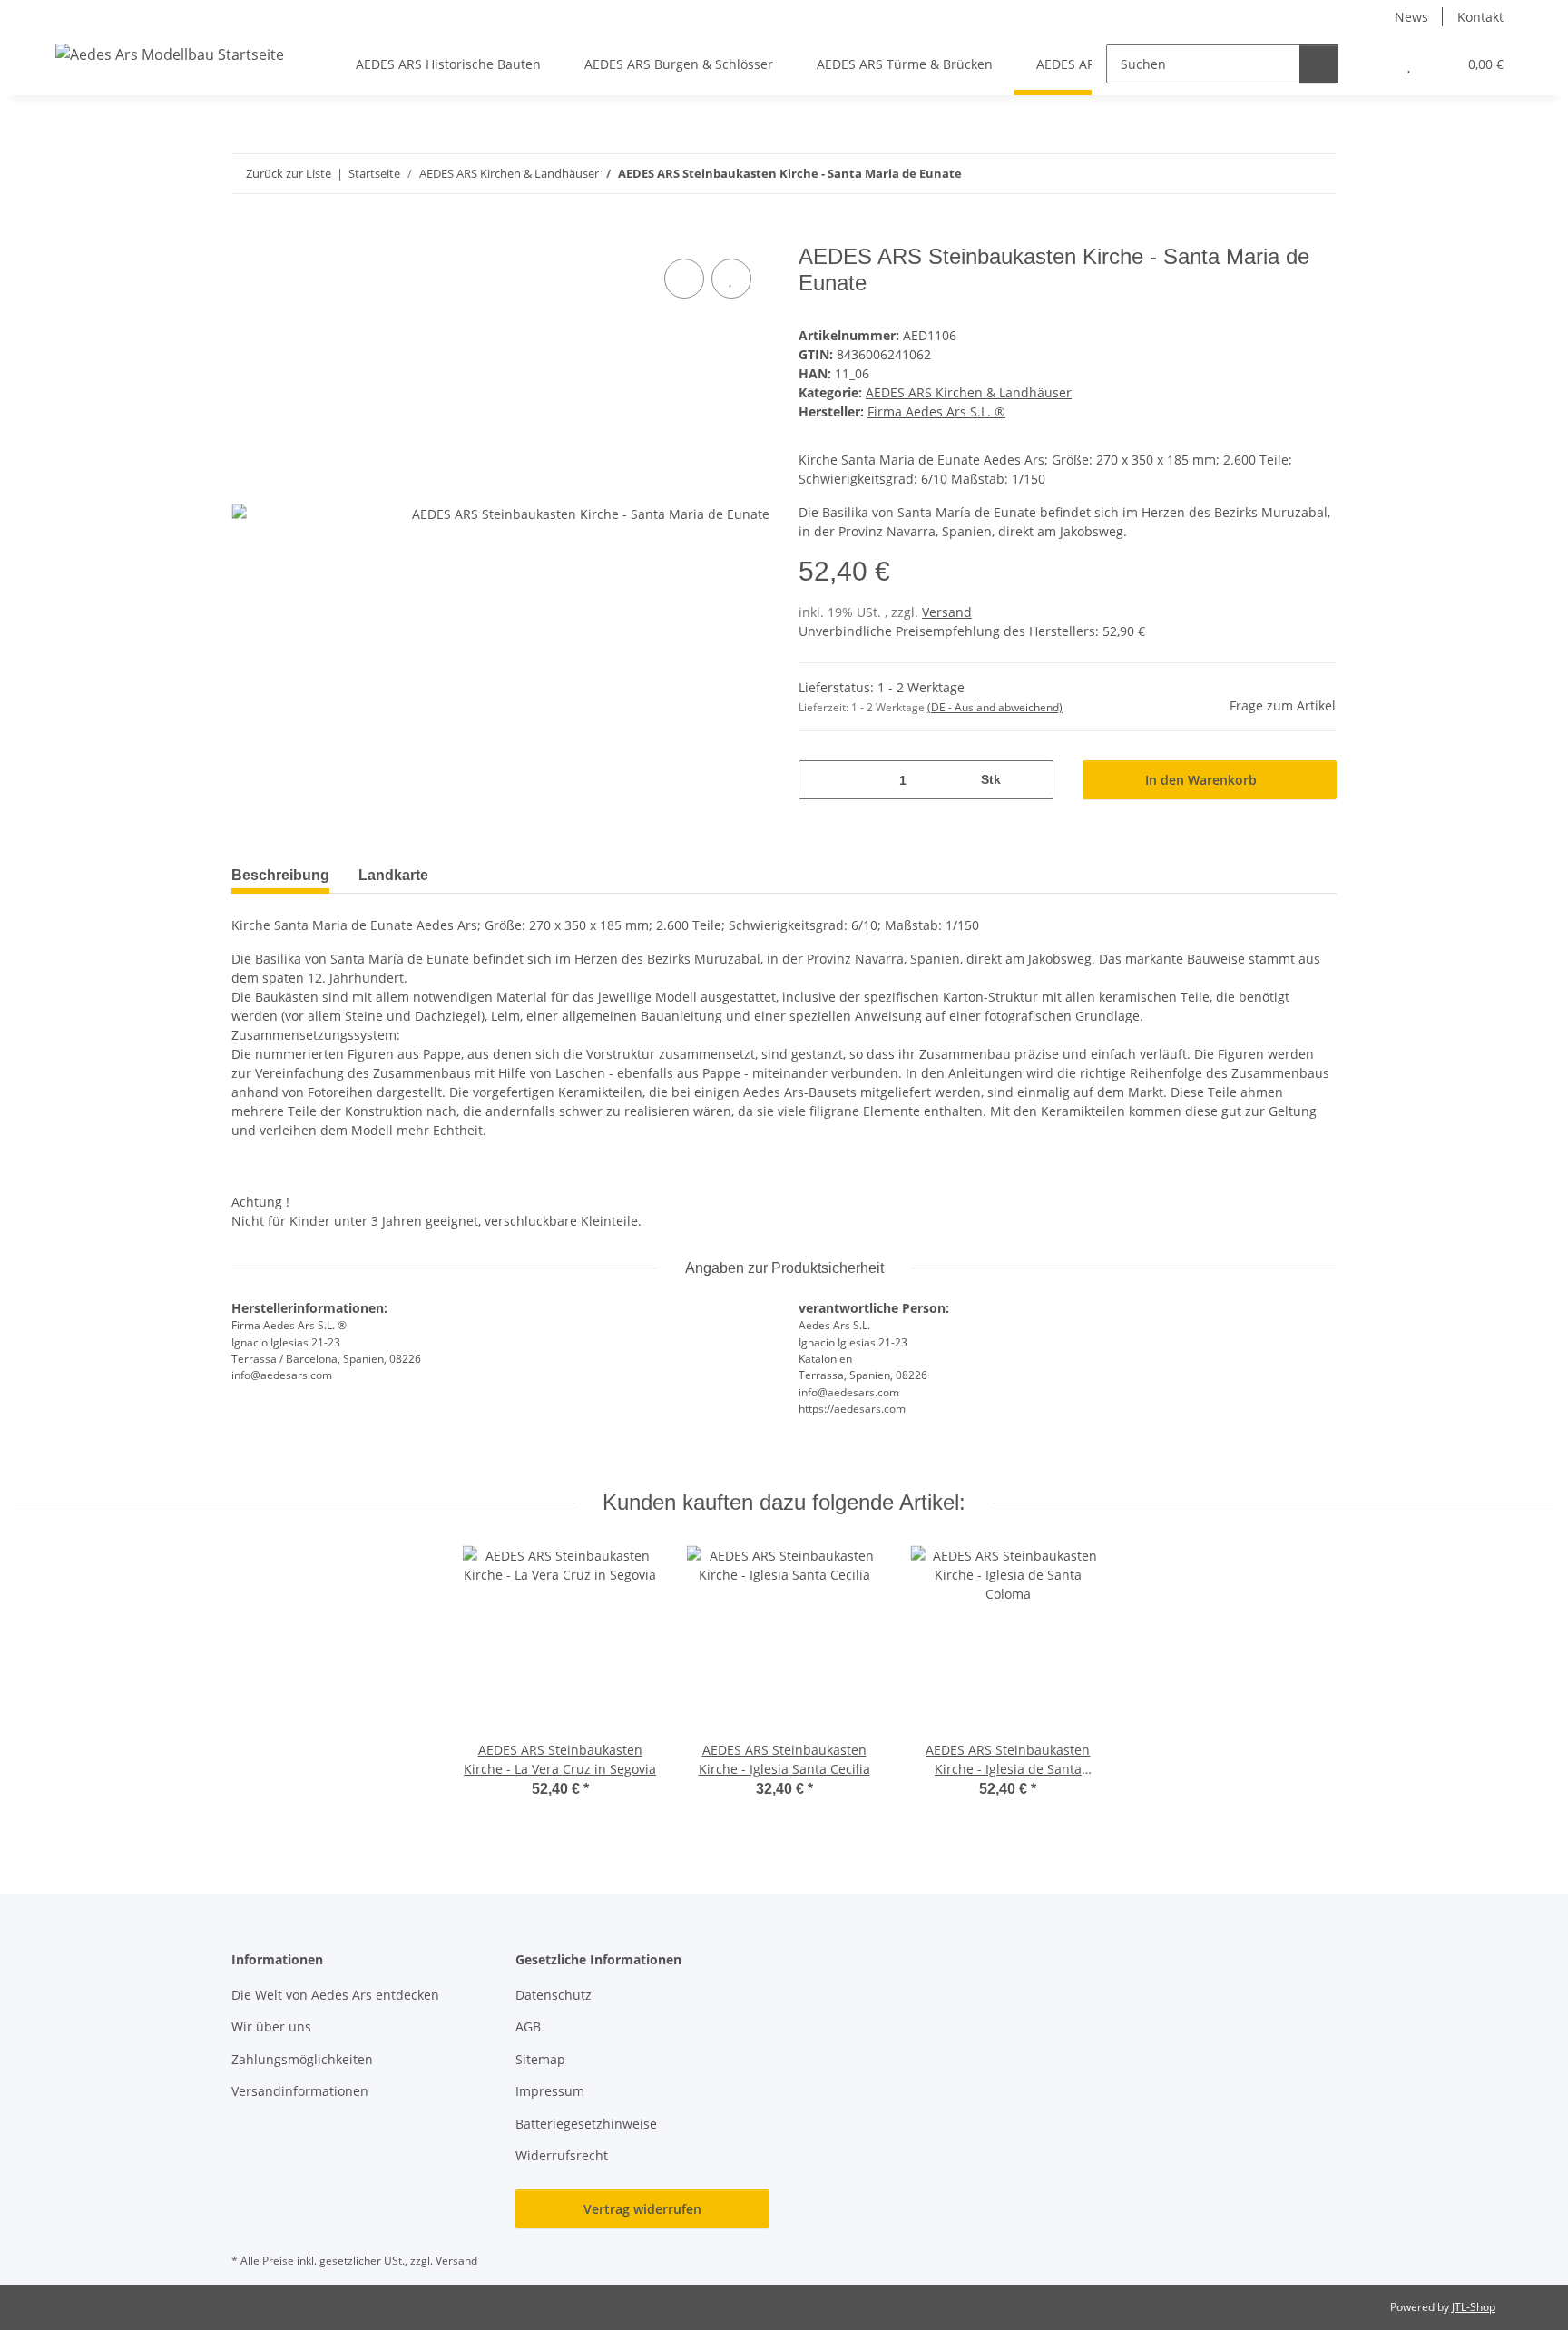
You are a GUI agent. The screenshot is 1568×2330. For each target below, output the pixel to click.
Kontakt (1480, 17)
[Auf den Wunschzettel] (731, 279)
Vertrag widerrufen (642, 2209)
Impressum (550, 2091)
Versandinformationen (300, 2091)
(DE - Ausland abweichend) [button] (995, 707)
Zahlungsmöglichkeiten (302, 2059)
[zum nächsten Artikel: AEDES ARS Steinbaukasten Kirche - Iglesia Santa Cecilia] (1317, 174)
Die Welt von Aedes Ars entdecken (337, 1995)
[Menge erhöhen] (1033, 780)
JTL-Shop (1474, 2307)
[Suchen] (1319, 64)
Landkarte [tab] (393, 875)
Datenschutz (554, 1995)
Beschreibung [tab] (280, 875)
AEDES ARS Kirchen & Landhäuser (969, 392)
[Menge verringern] (819, 780)
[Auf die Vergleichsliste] (684, 279)
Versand (947, 612)
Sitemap (540, 2059)
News (1411, 17)
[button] (1372, 64)
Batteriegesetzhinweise (586, 2124)
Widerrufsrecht (562, 2155)
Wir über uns (271, 2027)
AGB (528, 2027)
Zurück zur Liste (289, 173)
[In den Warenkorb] (246, 234)
